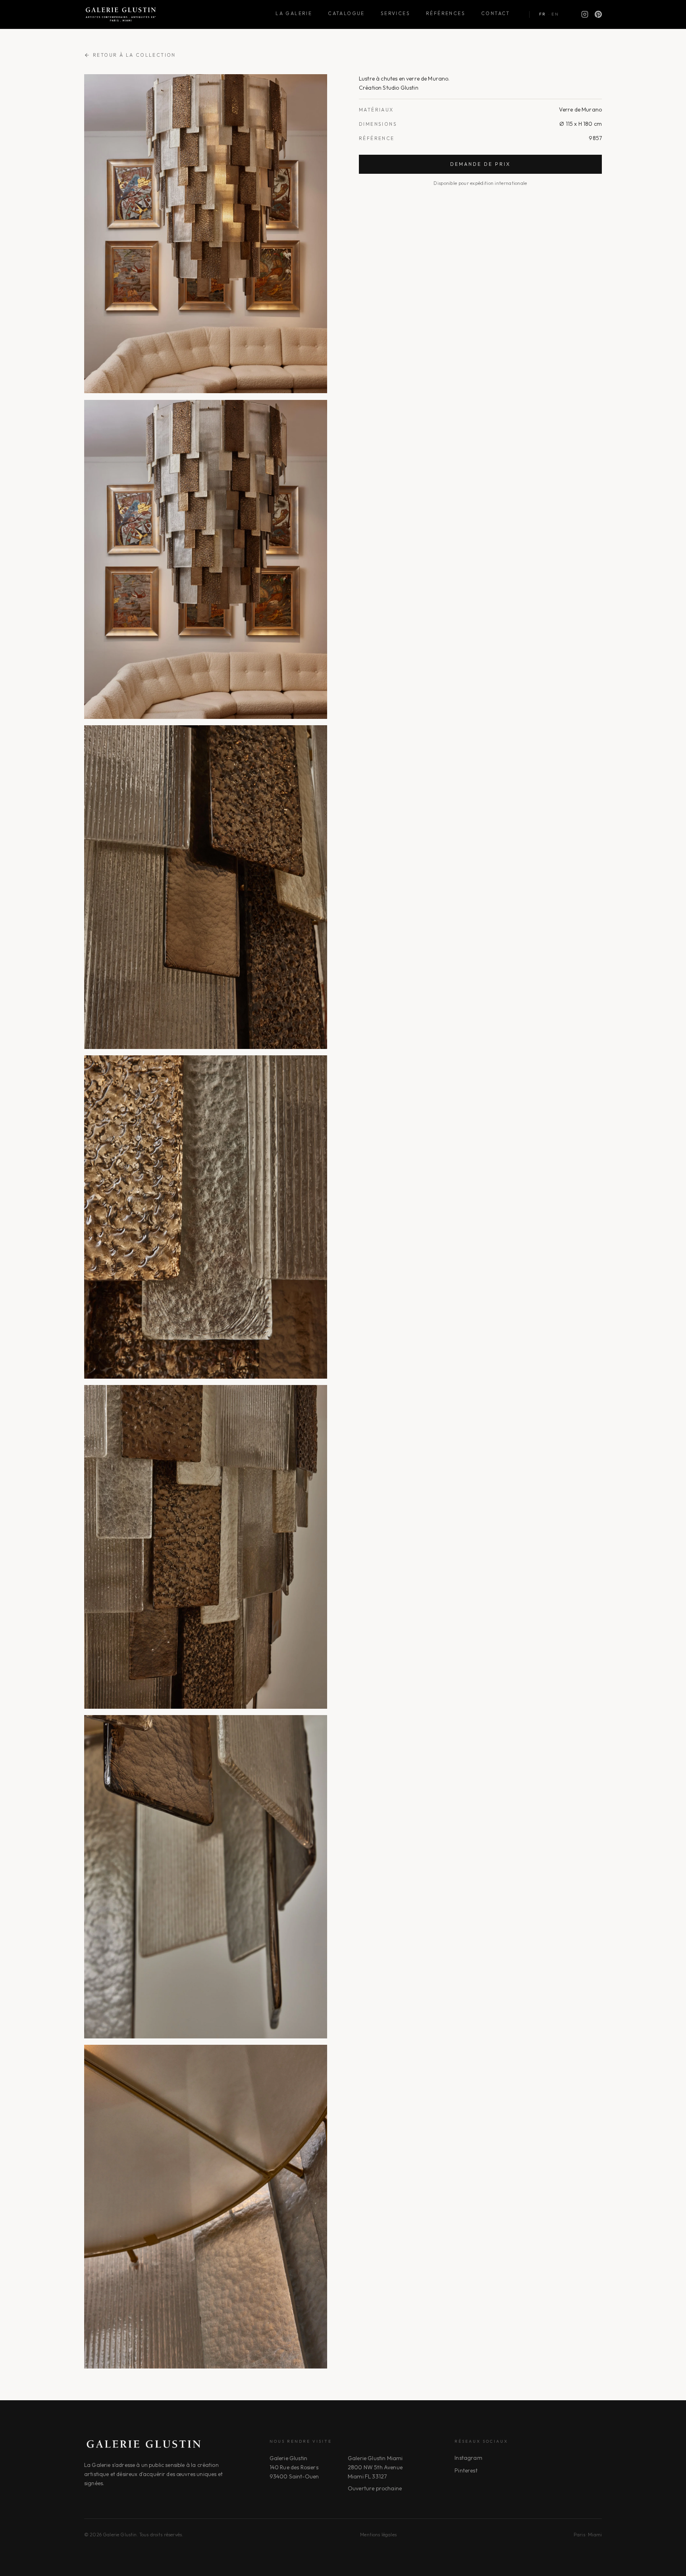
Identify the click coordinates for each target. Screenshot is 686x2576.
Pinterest (466, 2470)
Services (395, 13)
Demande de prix (480, 164)
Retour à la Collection (134, 55)
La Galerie (294, 13)
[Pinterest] (598, 14)
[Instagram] (585, 14)
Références (446, 13)
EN (555, 14)
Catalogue (346, 13)
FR (543, 14)
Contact (496, 13)
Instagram (468, 2458)
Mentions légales (378, 2535)
